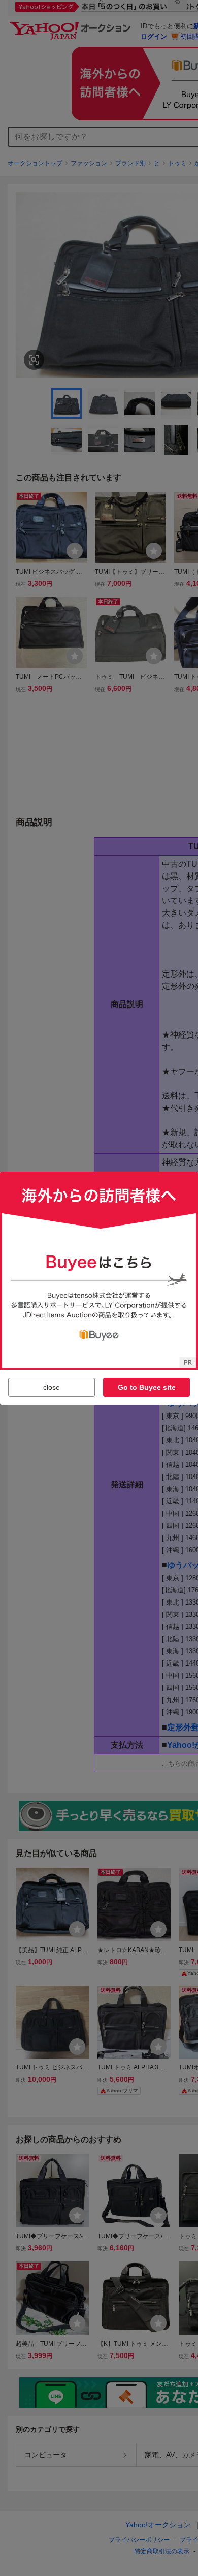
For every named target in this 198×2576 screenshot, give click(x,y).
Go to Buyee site (147, 1387)
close (52, 1387)
